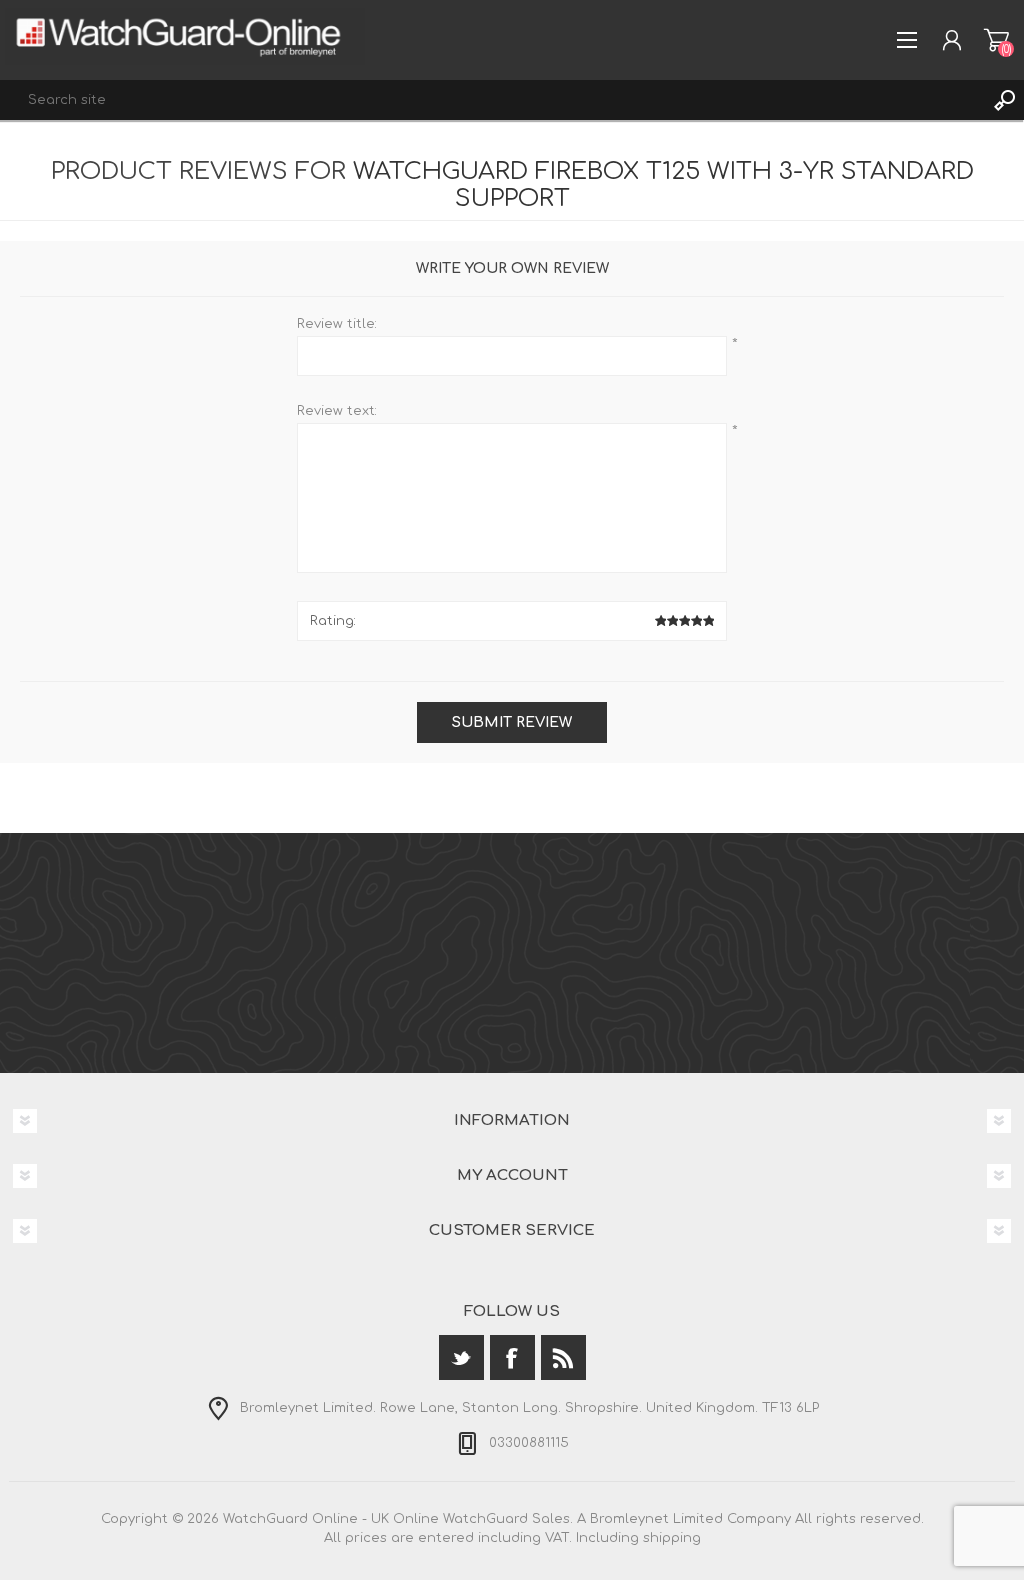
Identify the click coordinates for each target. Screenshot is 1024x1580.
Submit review (512, 722)
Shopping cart (996, 40)
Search (1004, 100)
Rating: (333, 621)
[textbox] (492, 100)
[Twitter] (461, 1357)
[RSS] (563, 1357)
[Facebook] (512, 1357)
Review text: (337, 411)
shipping (672, 1538)
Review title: (337, 324)
